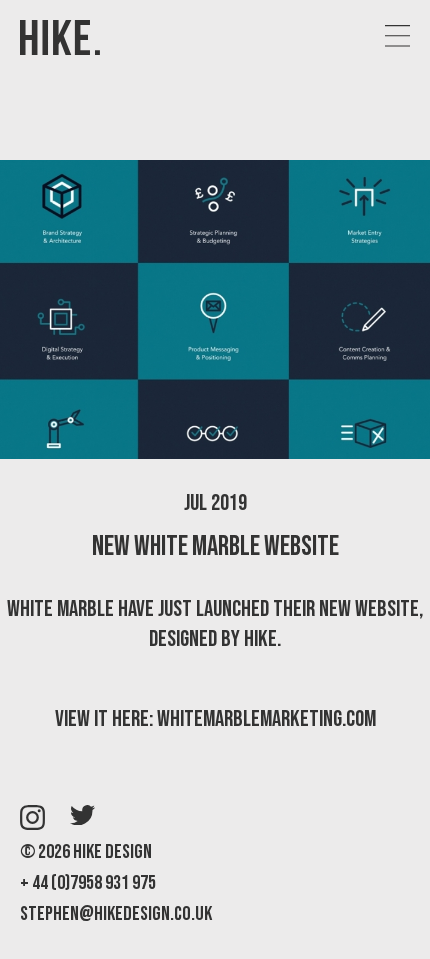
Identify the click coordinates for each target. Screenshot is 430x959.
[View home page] (60, 40)
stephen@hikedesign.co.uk (116, 914)
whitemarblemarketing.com (266, 719)
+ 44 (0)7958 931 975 (88, 883)
